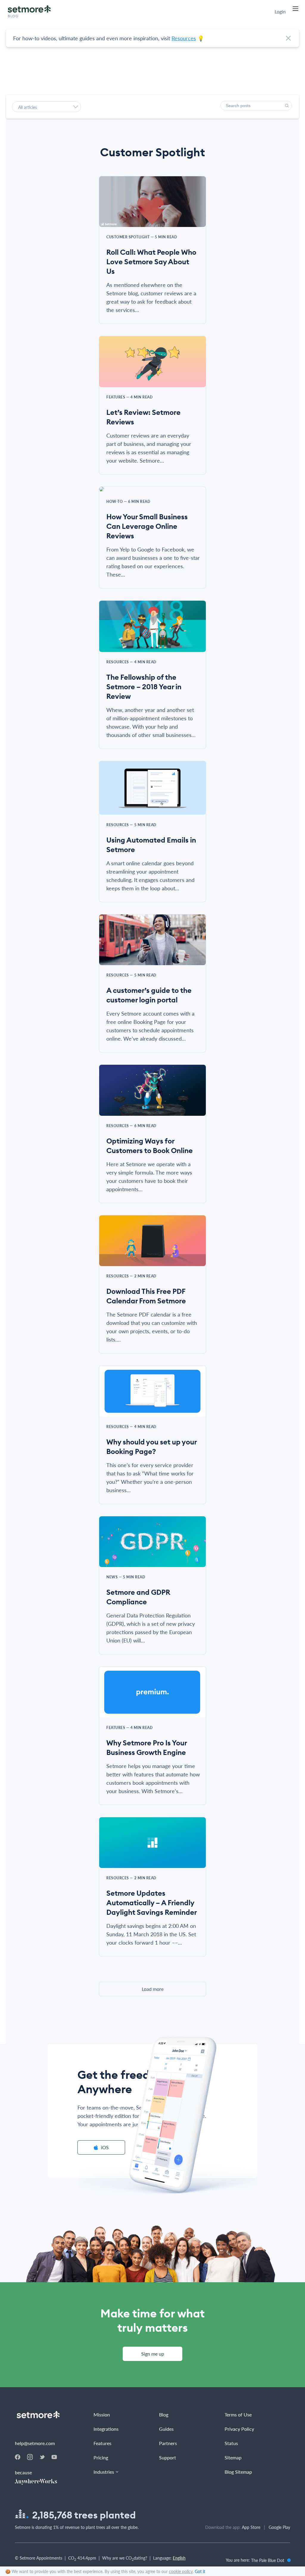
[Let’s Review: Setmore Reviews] (152, 365)
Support (168, 2457)
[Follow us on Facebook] (18, 2458)
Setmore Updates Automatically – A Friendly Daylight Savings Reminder (152, 1903)
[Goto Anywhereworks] (39, 2482)
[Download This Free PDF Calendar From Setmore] (152, 1244)
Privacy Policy (239, 2429)
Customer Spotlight (152, 152)
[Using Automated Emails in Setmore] (152, 792)
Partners (168, 2443)
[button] (287, 106)
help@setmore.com (35, 2443)
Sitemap (233, 2457)
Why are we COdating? (125, 2559)
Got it (200, 2571)
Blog (164, 2414)
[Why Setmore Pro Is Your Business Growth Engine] (152, 1696)
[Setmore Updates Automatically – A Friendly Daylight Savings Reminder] (152, 1846)
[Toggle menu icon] (295, 9)
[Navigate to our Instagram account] (30, 2458)
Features (102, 2443)
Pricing (101, 2457)
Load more (153, 1989)
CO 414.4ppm (82, 2559)
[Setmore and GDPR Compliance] (152, 1545)
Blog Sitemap (238, 2472)
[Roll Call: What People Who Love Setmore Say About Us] (152, 205)
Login (280, 12)
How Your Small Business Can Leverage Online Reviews (147, 526)
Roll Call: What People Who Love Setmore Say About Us (151, 262)
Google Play (279, 2527)
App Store (251, 2527)
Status (231, 2443)
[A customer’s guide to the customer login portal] (152, 943)
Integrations (106, 2429)
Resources (184, 38)
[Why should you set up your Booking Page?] (152, 1395)
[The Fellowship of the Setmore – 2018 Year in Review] (152, 630)
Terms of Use (238, 2414)
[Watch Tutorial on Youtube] (54, 2457)
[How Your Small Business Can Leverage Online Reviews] (152, 493)
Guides (166, 2429)
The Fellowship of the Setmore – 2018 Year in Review (144, 687)
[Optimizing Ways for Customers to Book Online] (152, 1094)
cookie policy (181, 2571)
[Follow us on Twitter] (42, 2457)
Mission (102, 2414)
